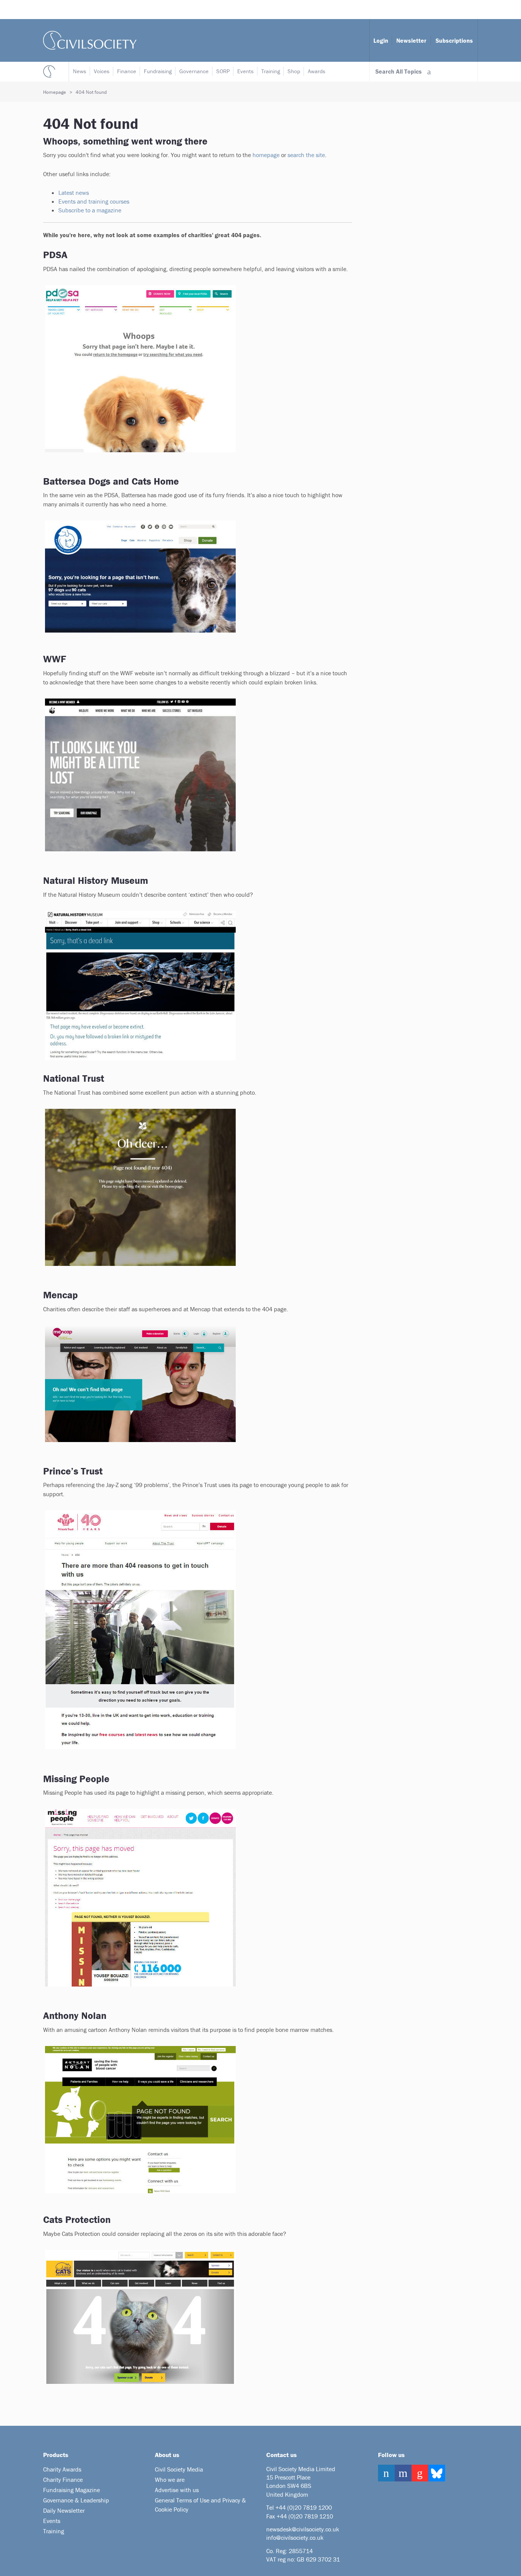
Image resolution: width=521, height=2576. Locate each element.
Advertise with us (177, 2490)
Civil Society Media (179, 2469)
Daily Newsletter (64, 2510)
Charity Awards (62, 2469)
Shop (294, 71)
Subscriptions (454, 40)
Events (245, 71)
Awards (317, 71)
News (80, 71)
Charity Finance (63, 2480)
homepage (266, 155)
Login (381, 40)
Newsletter (411, 40)
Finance (127, 71)
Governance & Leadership (76, 2500)
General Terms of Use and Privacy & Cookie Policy (200, 2505)
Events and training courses (94, 201)
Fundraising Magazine (72, 2490)
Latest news (74, 193)
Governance (194, 71)
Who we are (170, 2480)
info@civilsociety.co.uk (295, 2537)
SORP (223, 71)
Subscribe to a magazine (91, 210)
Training (271, 71)
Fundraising (158, 71)
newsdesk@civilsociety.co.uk (303, 2529)
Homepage (55, 92)
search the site (306, 155)
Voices (102, 71)
